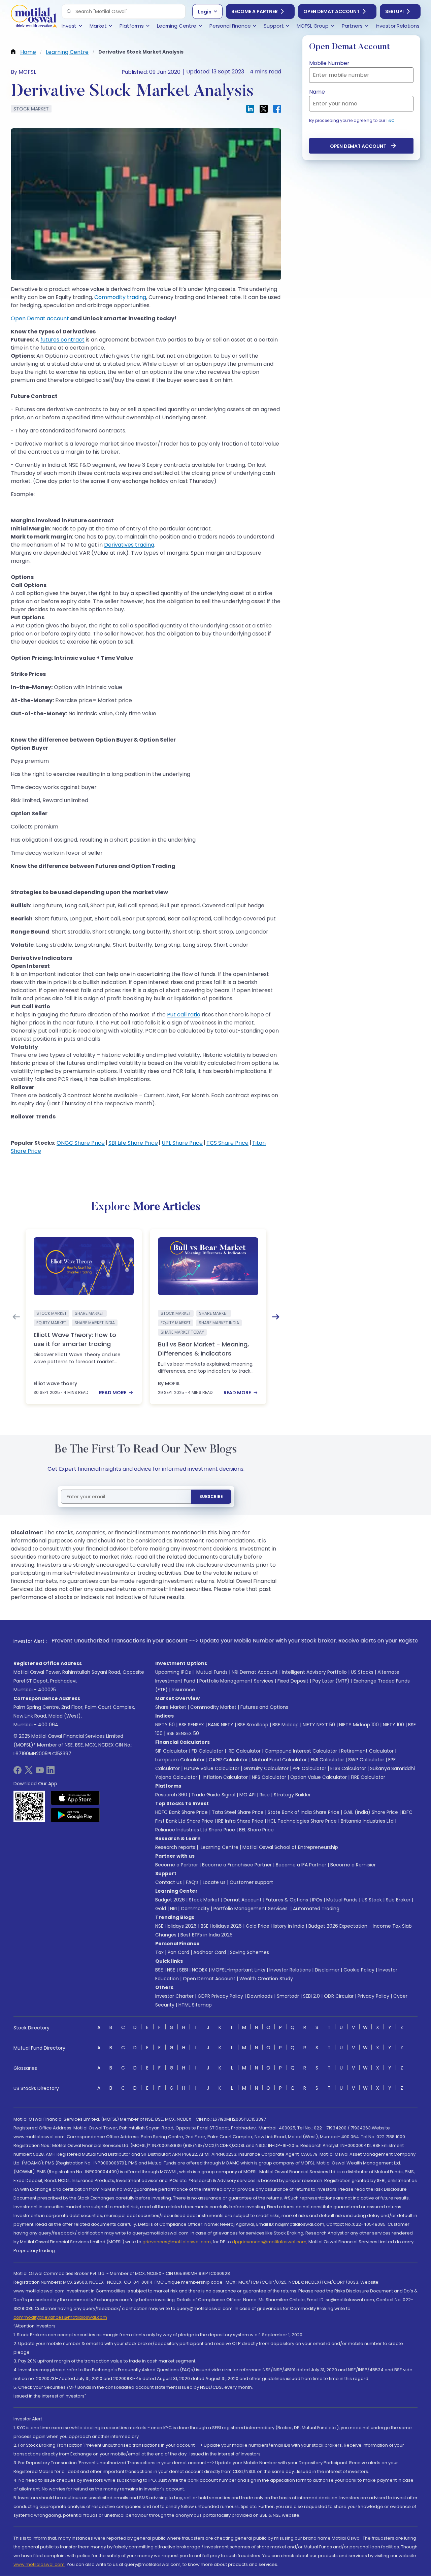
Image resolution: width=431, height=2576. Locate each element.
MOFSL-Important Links (238, 1970)
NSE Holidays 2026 (176, 1926)
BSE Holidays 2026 (221, 1926)
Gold (161, 1909)
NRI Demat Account (255, 1672)
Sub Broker (398, 1900)
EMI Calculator (327, 1760)
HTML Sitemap (195, 2005)
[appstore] (75, 1798)
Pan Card (178, 1952)
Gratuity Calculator (266, 1768)
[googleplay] (75, 1815)
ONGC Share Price (81, 1143)
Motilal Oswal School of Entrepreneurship (290, 1847)
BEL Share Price (256, 1830)
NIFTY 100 (393, 1725)
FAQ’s (192, 1882)
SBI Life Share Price (133, 1143)
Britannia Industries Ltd (367, 1821)
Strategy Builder (292, 1795)
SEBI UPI (394, 11)
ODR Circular (339, 1996)
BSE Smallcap (253, 1725)
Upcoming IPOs (173, 1672)
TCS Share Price (227, 1143)
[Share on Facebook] (277, 109)
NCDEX (200, 1970)
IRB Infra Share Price (240, 1821)
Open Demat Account (331, 11)
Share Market (171, 1707)
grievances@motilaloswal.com (177, 2242)
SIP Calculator (171, 1751)
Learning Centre (219, 1847)
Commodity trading (120, 297)
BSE (159, 1970)
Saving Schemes (250, 1952)
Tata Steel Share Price (238, 1812)
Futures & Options (287, 1900)
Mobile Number (329, 63)
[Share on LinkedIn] (250, 109)
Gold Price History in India (275, 1926)
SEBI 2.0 (311, 1996)
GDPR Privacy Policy (220, 1996)
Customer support (251, 1882)
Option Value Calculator (319, 1777)
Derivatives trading (129, 545)
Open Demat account (40, 318)
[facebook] (18, 1772)
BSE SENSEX (191, 1725)
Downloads (260, 1996)
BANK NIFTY (221, 1725)
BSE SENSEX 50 (183, 1733)
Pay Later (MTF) (331, 1681)
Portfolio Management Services (236, 1681)
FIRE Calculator (368, 1777)
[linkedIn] (51, 1772)
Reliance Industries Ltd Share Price (195, 1830)
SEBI (184, 1970)
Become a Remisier (353, 1865)
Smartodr (288, 1996)
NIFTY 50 (165, 1725)
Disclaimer (327, 1970)
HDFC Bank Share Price (181, 1812)
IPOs (317, 1900)
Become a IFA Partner (301, 1865)
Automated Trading (316, 1909)
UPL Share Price (182, 1143)
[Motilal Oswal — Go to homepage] (34, 17)
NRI (173, 1909)
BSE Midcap (286, 1725)
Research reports (175, 1847)
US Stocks (362, 1672)
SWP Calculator (366, 1760)
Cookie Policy (359, 1970)
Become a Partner (255, 11)
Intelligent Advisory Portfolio (314, 1672)
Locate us (214, 1882)
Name (317, 92)
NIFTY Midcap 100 (359, 1725)
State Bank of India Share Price (304, 1812)
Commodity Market (213, 1707)
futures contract (62, 340)
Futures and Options (264, 1707)
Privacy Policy (373, 1996)
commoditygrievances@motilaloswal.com (60, 2317)
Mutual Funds (212, 1672)
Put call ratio (184, 1015)
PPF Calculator (309, 1768)
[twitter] (29, 1772)
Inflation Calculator (225, 1777)
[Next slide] (276, 1317)
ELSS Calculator (348, 1768)
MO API (247, 1795)
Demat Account (243, 1900)
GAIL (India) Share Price (371, 1812)
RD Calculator (244, 1751)
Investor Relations (290, 1970)
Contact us (169, 1882)
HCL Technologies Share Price (302, 1821)
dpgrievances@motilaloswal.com (269, 2242)
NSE (171, 1970)
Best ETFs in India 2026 (207, 1935)
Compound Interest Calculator (301, 1751)
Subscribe (211, 1496)
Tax (159, 1952)
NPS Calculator (269, 1777)
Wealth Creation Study (266, 1979)
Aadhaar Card (210, 1952)
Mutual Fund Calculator (279, 1760)
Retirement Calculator (367, 1751)
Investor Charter (174, 1996)
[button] (69, 11)
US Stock (372, 1900)
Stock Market (204, 1900)
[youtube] (40, 1772)
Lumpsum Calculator (180, 1760)
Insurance (183, 1690)
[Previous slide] (16, 1317)
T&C (390, 120)
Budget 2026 (170, 1900)
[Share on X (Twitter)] (264, 109)
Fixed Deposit (293, 1681)
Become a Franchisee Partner (237, 1865)
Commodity (195, 1909)
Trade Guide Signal (213, 1795)
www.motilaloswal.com (39, 2564)
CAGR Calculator (228, 1760)
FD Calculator (207, 1751)
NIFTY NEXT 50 (319, 1725)
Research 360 (171, 1795)
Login (205, 12)
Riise (265, 1795)
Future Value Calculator (212, 1768)
